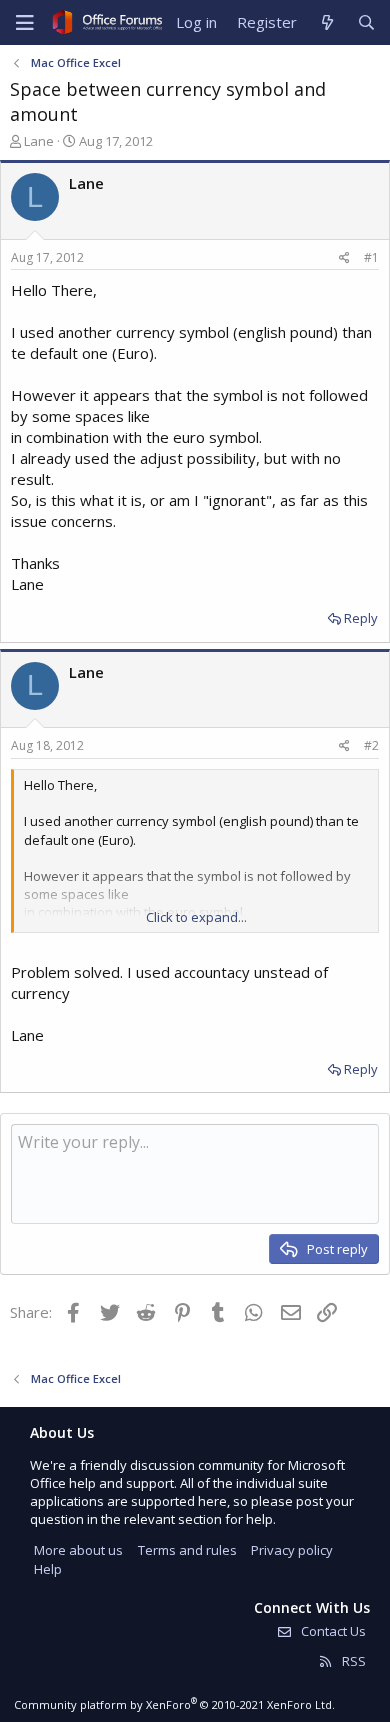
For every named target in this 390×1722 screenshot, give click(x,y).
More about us (78, 1550)
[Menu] (25, 23)
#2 (371, 745)
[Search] (366, 22)
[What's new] (326, 22)
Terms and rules (187, 1550)
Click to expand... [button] (196, 917)
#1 (371, 257)
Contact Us (332, 1631)
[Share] (344, 258)
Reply (361, 618)
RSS (352, 1661)
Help (48, 1569)
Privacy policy (292, 1550)
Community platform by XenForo (174, 1704)
